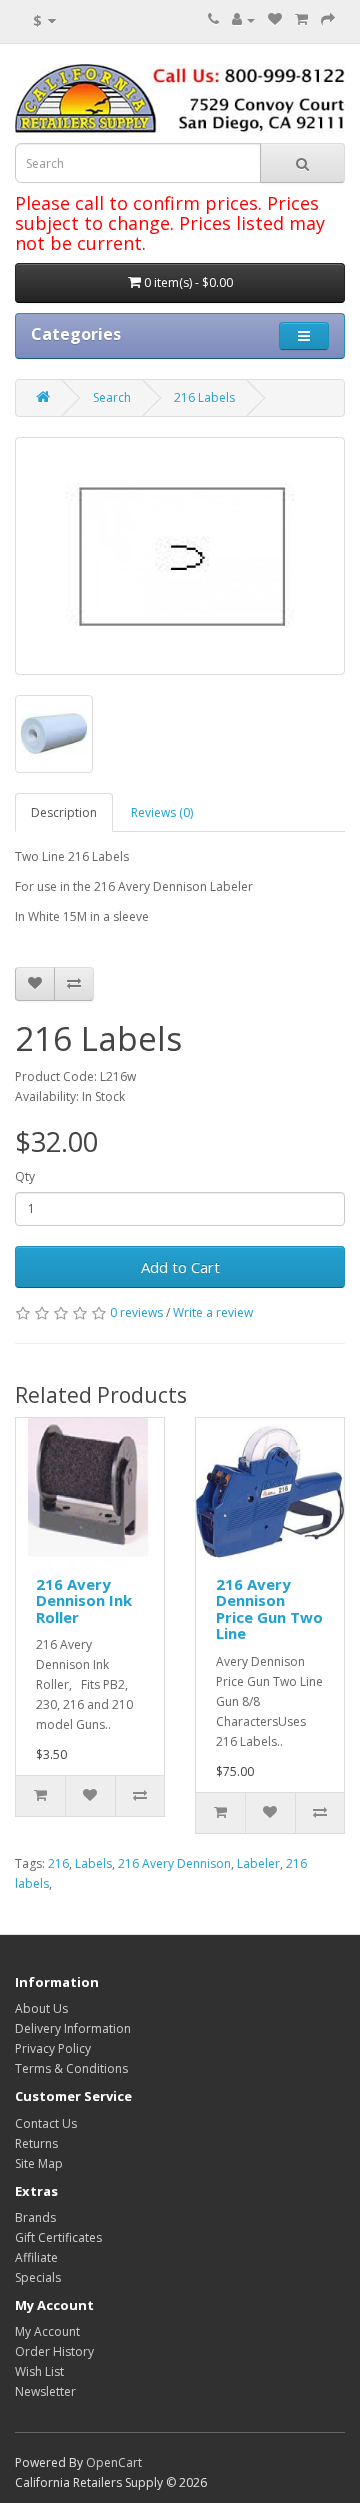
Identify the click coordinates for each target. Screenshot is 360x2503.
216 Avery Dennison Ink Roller (84, 1600)
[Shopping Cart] (301, 19)
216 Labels (204, 397)
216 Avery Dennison (174, 1863)
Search (112, 397)
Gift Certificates (58, 2237)
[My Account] (243, 19)
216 (58, 1863)
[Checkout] (328, 19)
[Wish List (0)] (275, 19)
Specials (38, 2277)
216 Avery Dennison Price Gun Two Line (269, 1609)
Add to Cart (180, 1267)
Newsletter (45, 2391)
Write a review (213, 1312)
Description (64, 812)
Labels (93, 1863)
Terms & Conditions (71, 2068)
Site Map (39, 2163)
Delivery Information (73, 2028)
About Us (41, 2008)
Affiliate (36, 2257)
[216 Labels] (180, 556)
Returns (36, 2143)
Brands (35, 2217)
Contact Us (46, 2123)
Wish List (39, 2371)
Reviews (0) (162, 812)
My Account (47, 2331)
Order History (54, 2351)
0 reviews (136, 1312)
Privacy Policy (53, 2048)
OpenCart (114, 2462)
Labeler (258, 1863)
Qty (25, 1176)
